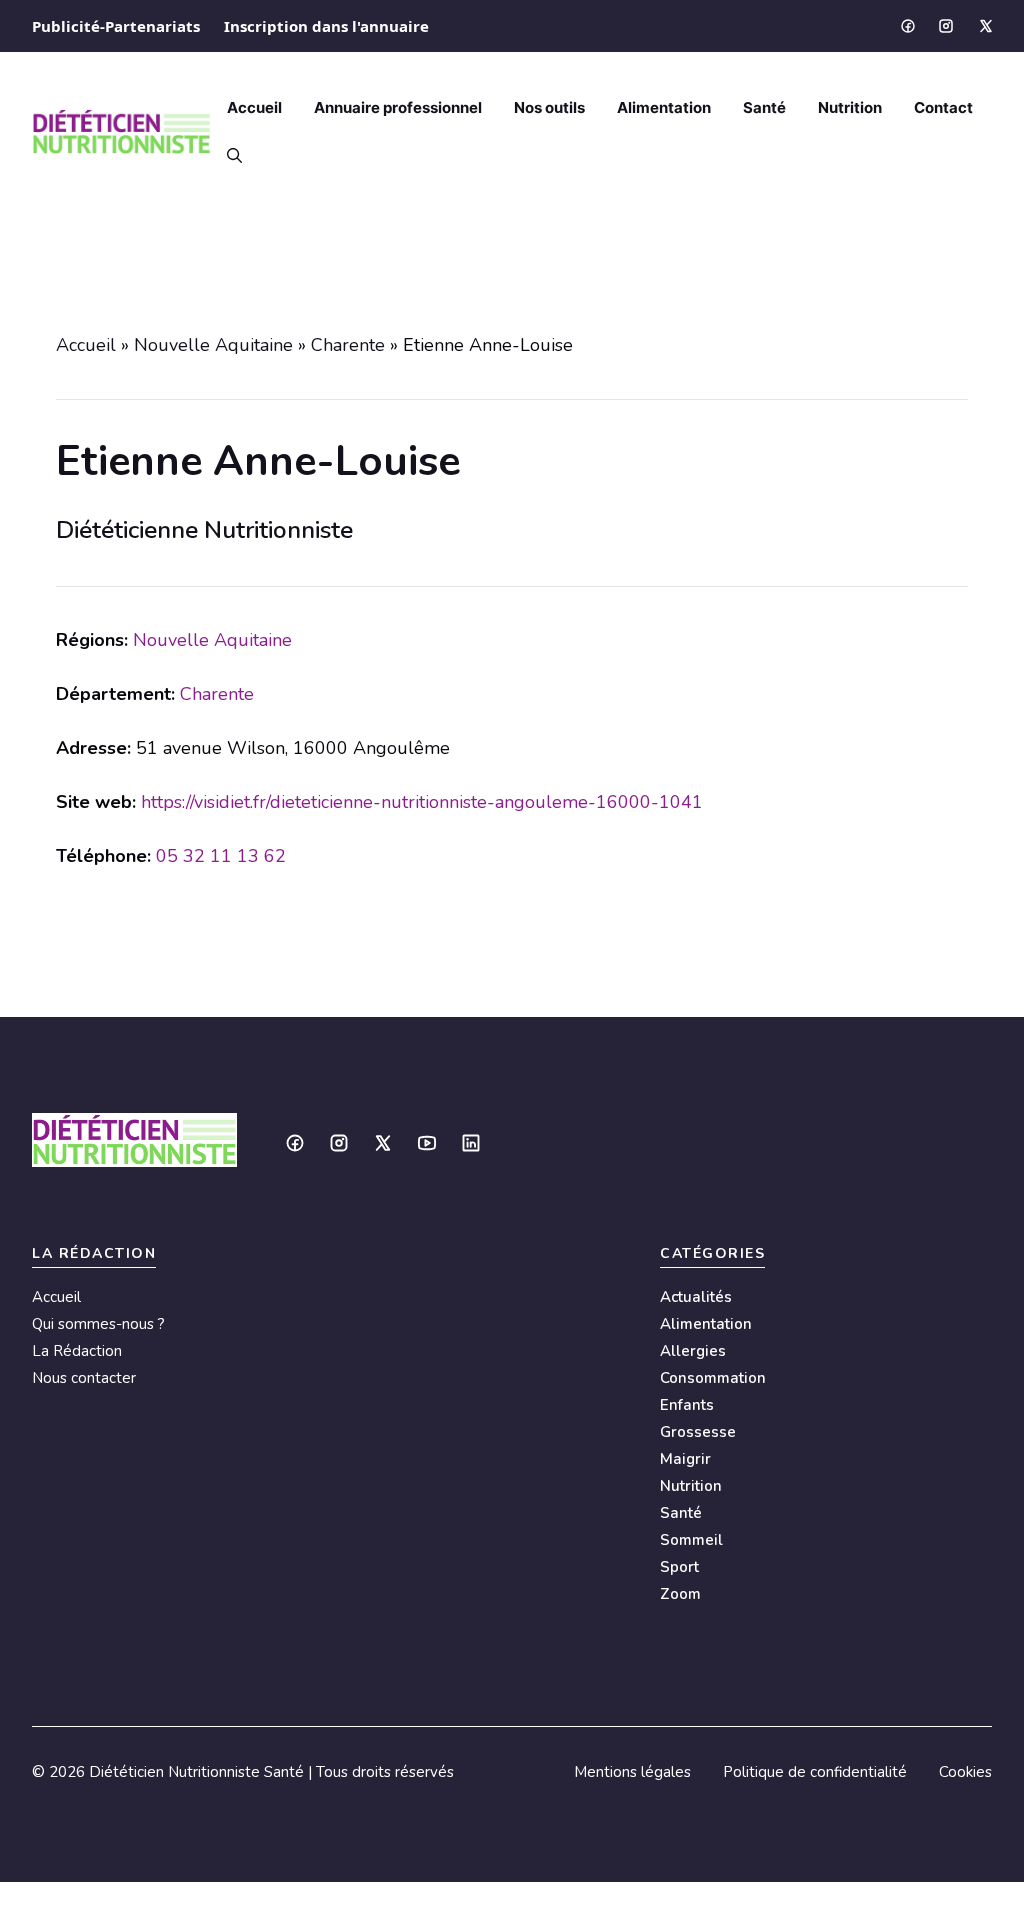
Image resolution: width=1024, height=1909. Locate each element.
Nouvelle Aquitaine (213, 345)
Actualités (696, 1297)
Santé (764, 107)
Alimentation (664, 107)
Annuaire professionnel (398, 107)
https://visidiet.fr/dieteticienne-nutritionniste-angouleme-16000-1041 (422, 802)
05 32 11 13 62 (221, 856)
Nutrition (850, 107)
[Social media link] (907, 26)
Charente (348, 345)
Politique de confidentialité (815, 1772)
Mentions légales (632, 1772)
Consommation (713, 1378)
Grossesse (698, 1432)
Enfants (687, 1405)
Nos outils (549, 107)
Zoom (680, 1594)
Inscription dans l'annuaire (326, 26)
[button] (226, 156)
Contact (943, 107)
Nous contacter (84, 1378)
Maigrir (685, 1459)
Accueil (254, 107)
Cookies (965, 1772)
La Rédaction (77, 1351)
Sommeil (691, 1540)
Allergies (693, 1351)
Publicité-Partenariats (116, 26)
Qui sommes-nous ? (98, 1324)
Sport (679, 1567)
